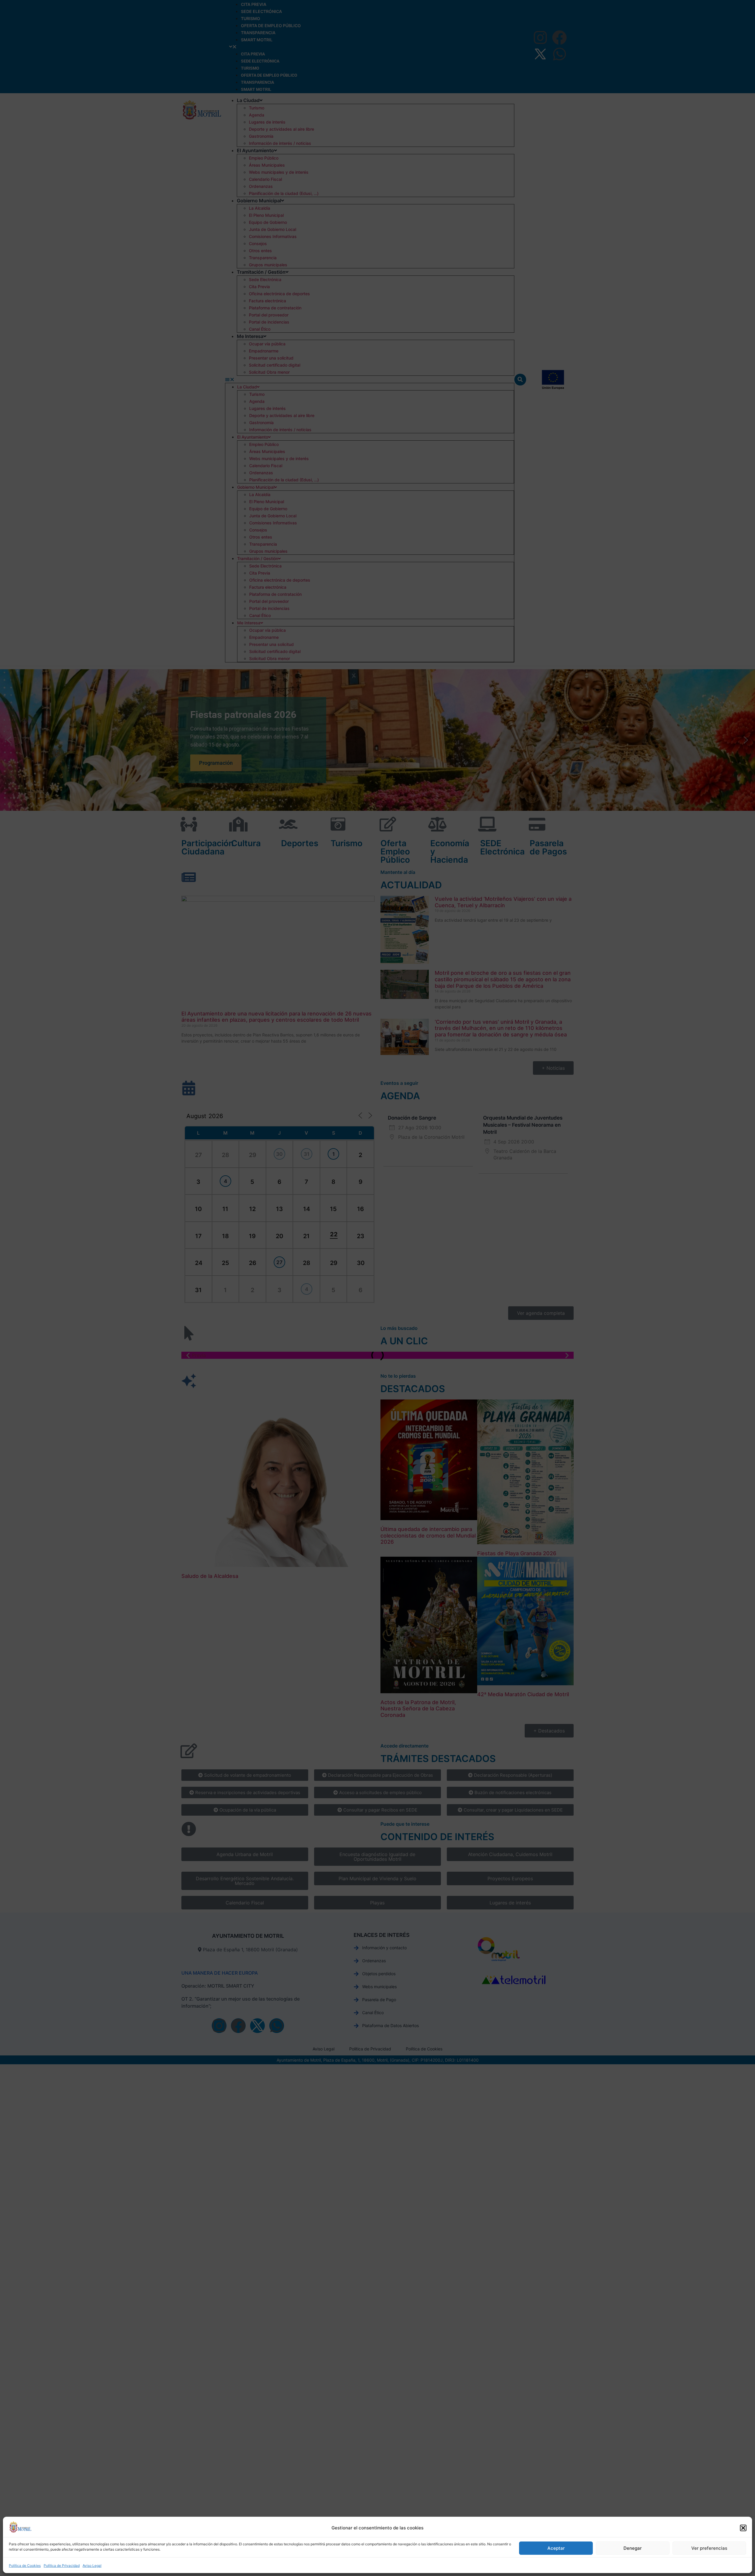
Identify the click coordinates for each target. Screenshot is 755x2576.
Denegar (633, 2548)
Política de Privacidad (62, 2566)
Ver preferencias (709, 2548)
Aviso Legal (92, 2566)
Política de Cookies (25, 2566)
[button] (743, 2528)
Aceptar (556, 2548)
